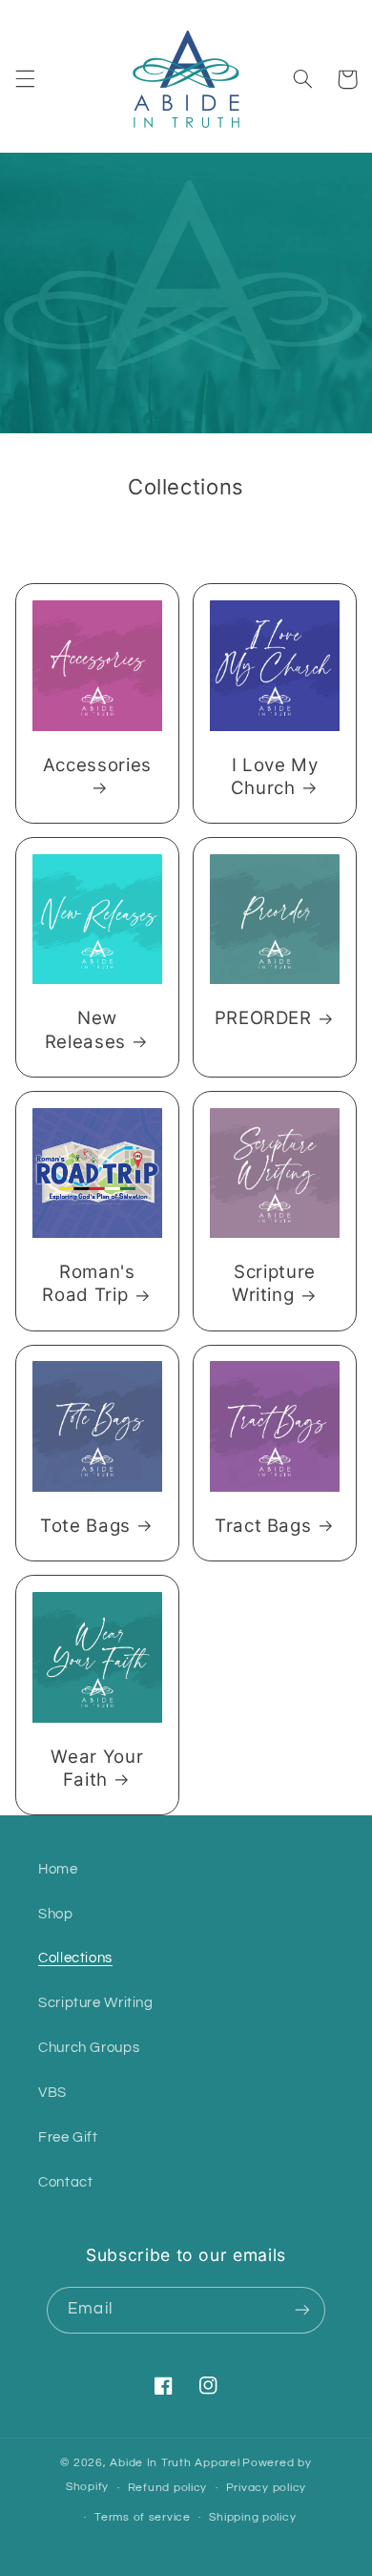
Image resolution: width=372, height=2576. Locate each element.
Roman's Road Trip (88, 1283)
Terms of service (143, 2517)
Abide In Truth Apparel (175, 2463)
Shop (56, 1914)
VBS (52, 2093)
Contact (65, 2182)
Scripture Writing (274, 1283)
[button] (25, 79)
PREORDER (263, 1018)
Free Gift (68, 2137)
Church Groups (89, 2048)
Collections (75, 1958)
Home (58, 1869)
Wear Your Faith (97, 1768)
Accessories (97, 765)
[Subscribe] (301, 2310)
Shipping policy (252, 2517)
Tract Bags (263, 1526)
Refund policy (168, 2488)
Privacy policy (266, 2488)
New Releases (85, 1029)
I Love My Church (275, 776)
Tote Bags (85, 1526)
